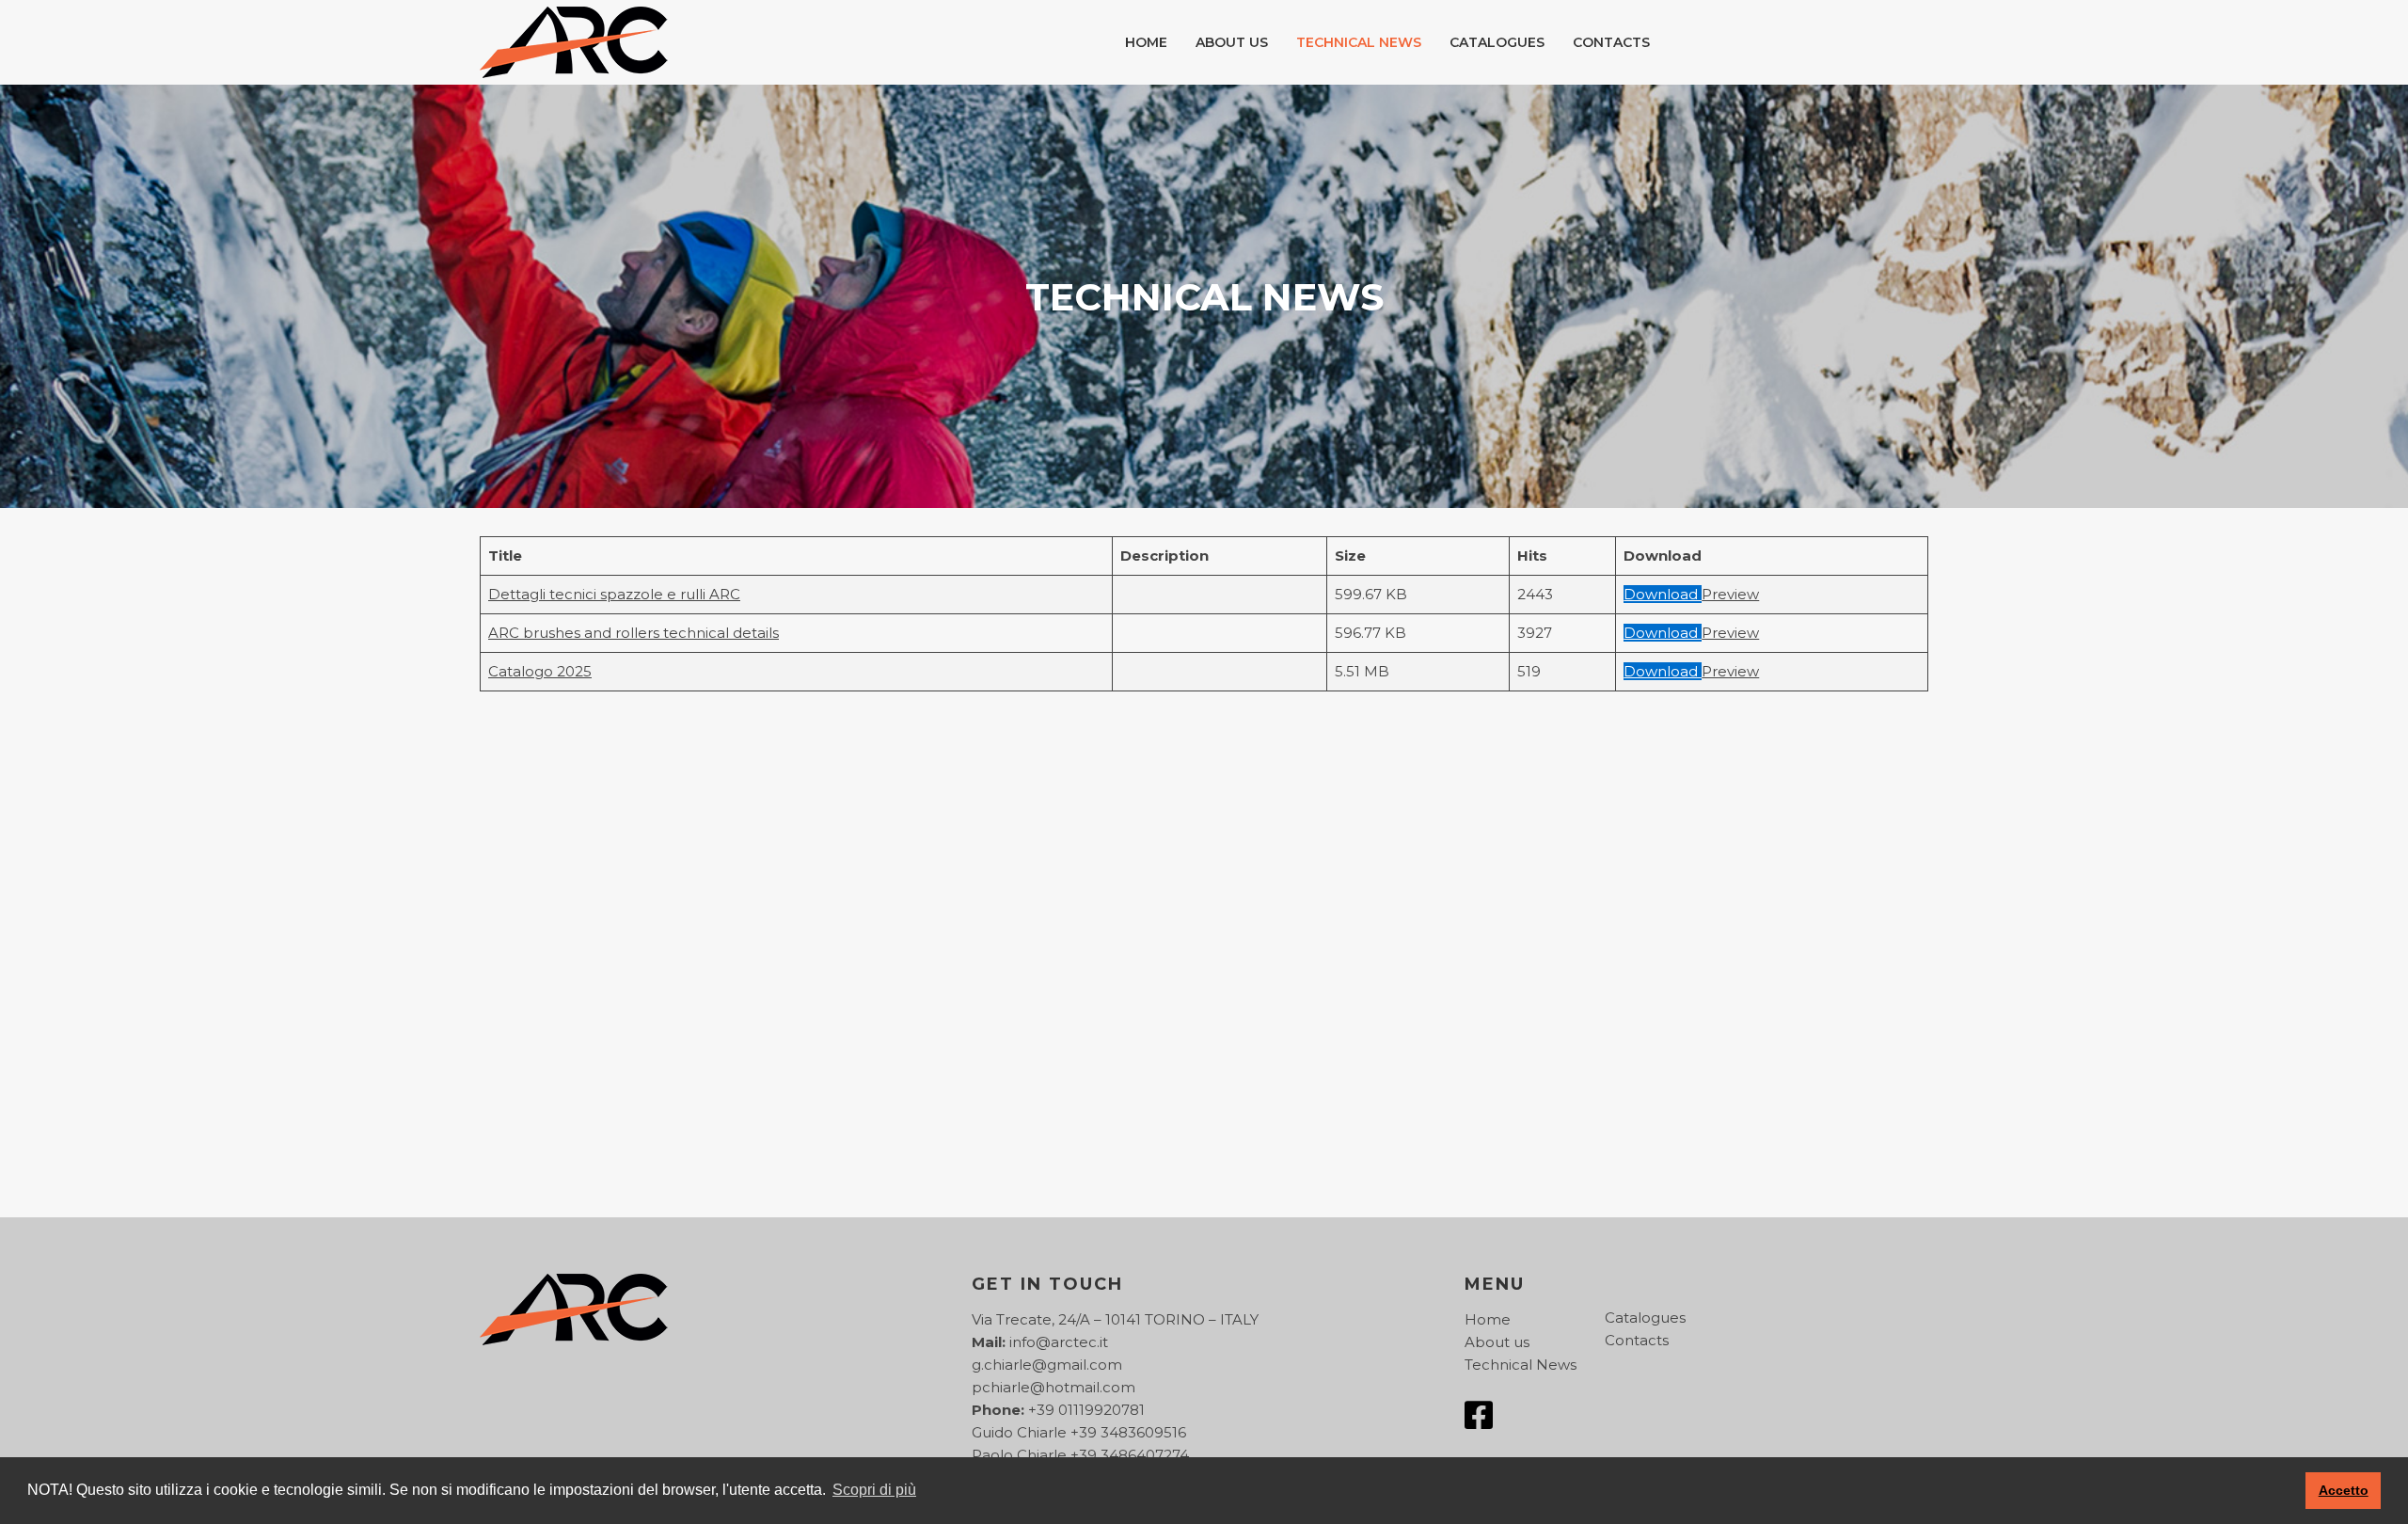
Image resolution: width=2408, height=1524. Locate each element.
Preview (1730, 594)
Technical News (1359, 42)
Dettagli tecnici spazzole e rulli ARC (614, 594)
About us (1232, 42)
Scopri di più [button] (874, 1490)
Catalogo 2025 (540, 671)
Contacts (1611, 42)
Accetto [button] (2344, 1490)
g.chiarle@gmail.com (1047, 1365)
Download (1663, 594)
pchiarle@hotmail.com (1053, 1387)
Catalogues (1497, 42)
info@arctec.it (1059, 1342)
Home (1146, 42)
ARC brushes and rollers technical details (634, 633)
